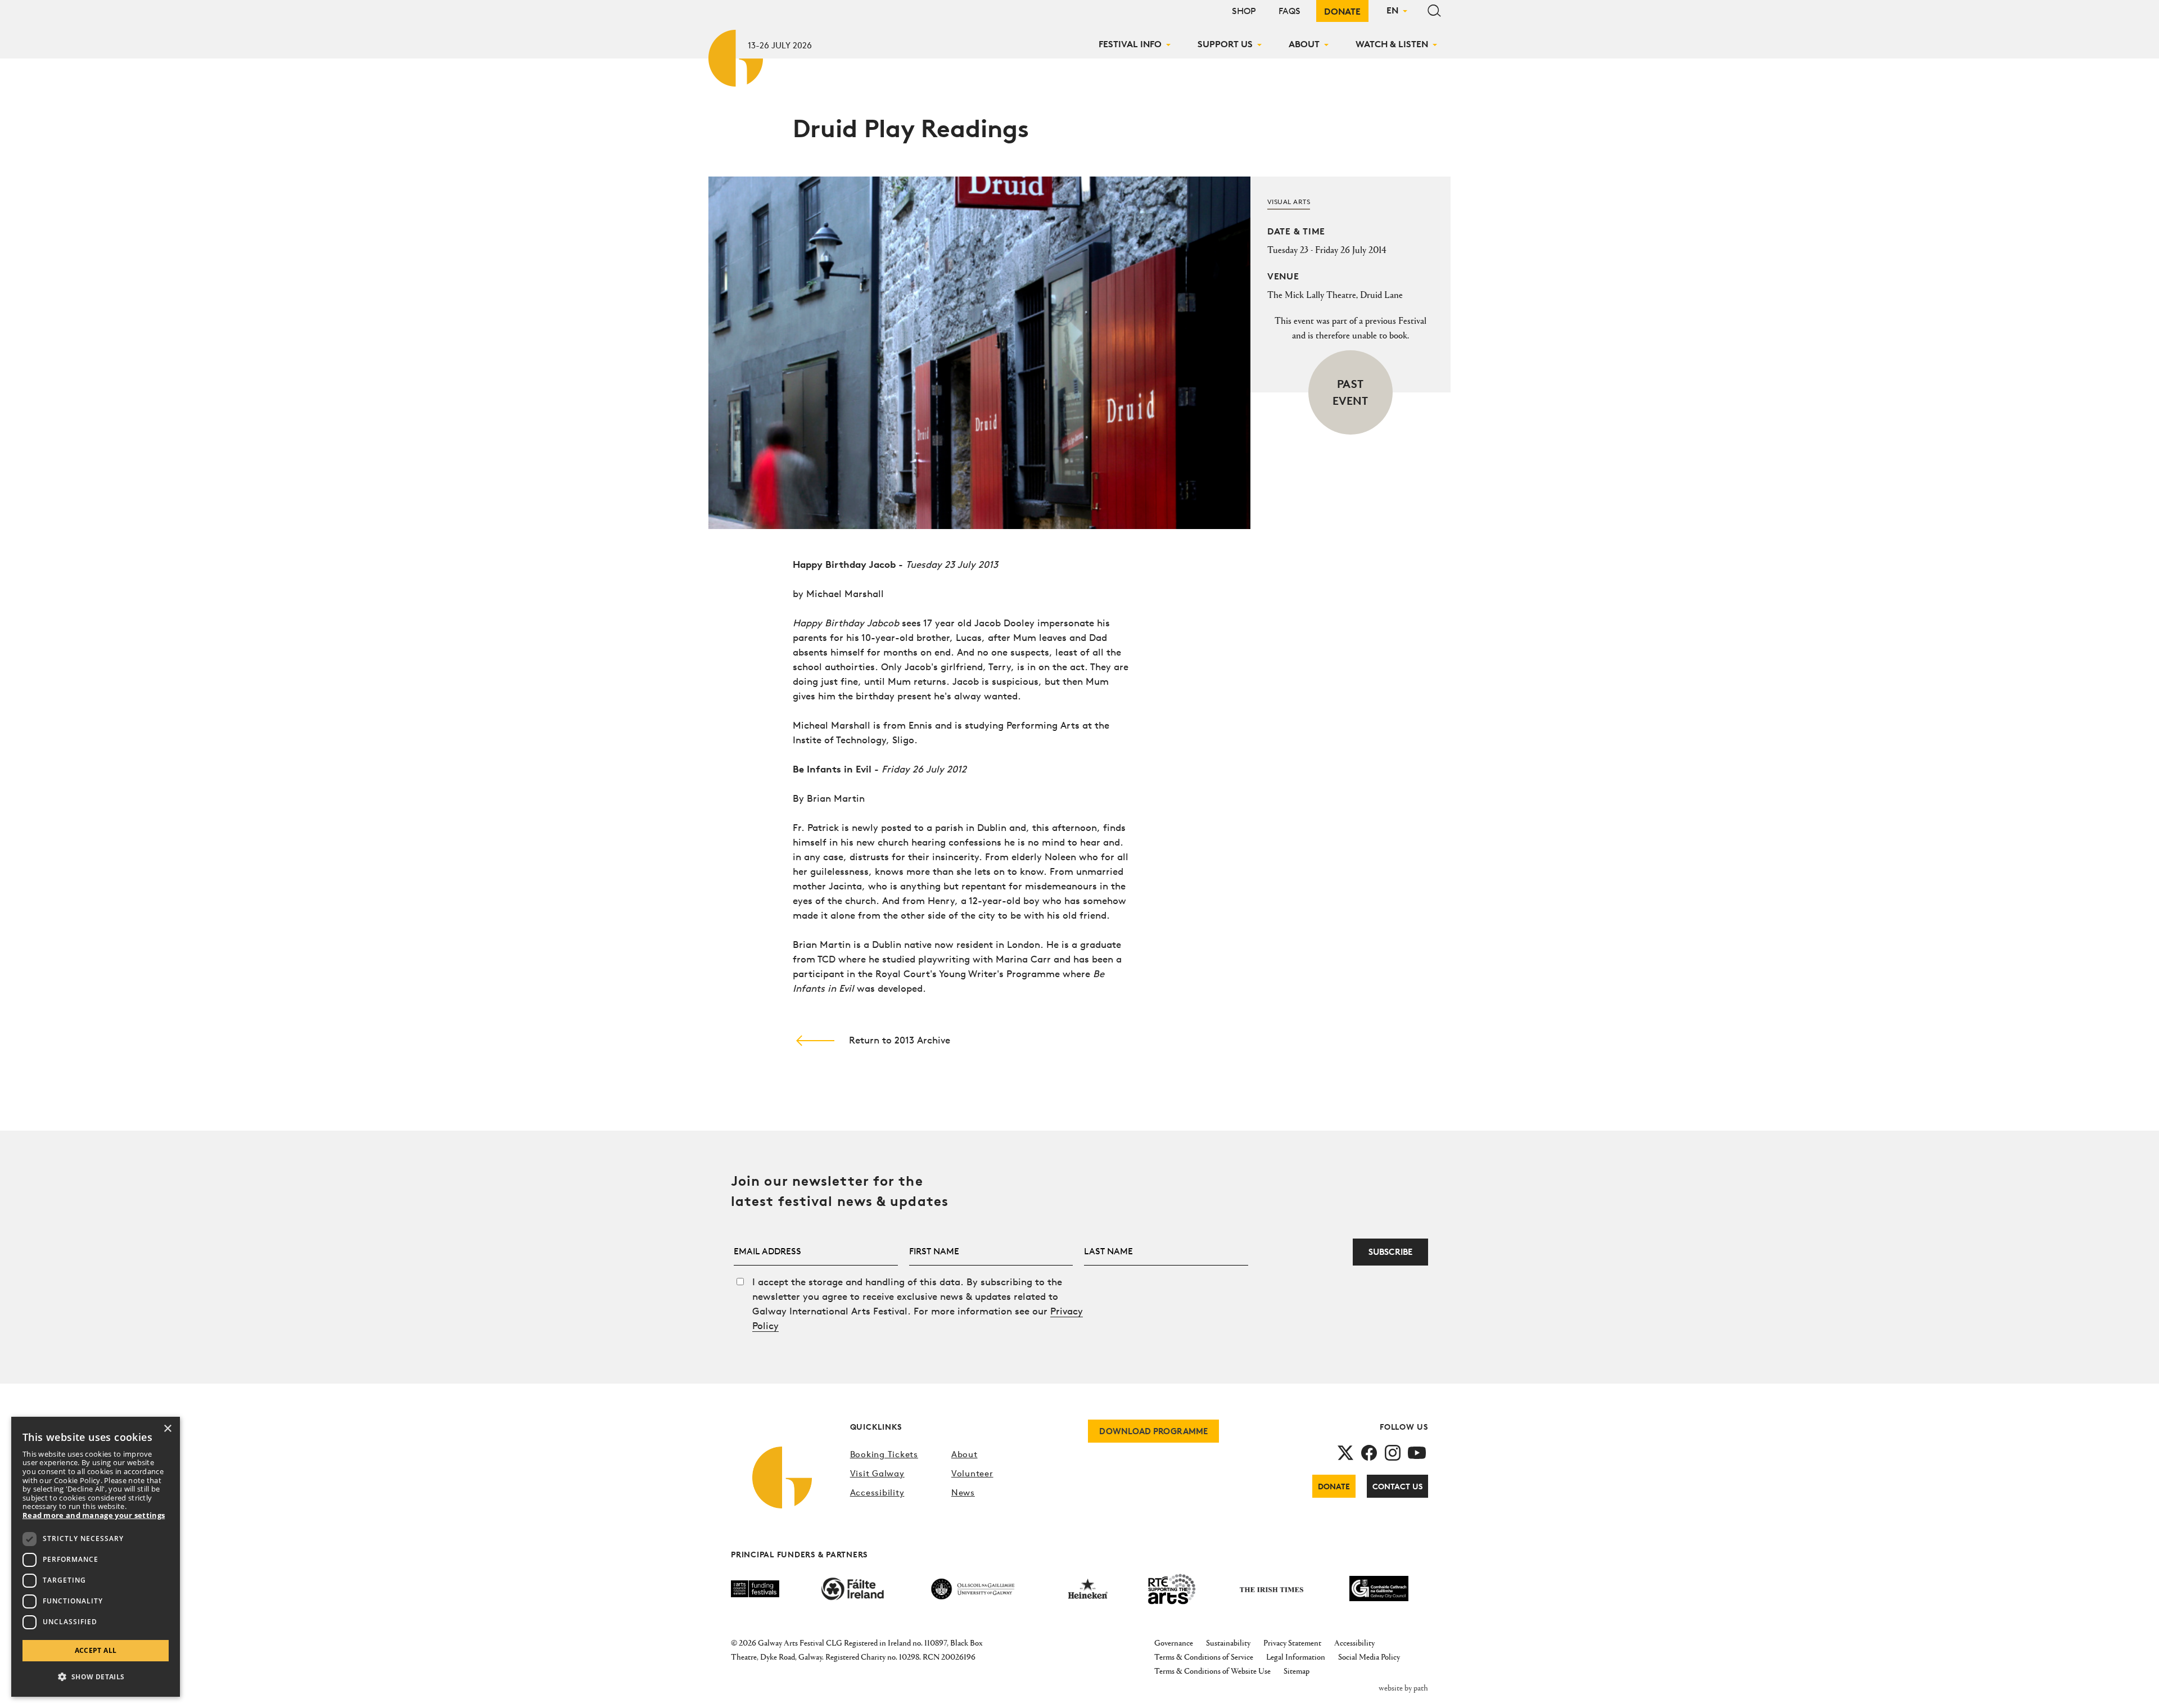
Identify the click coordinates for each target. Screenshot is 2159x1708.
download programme (1153, 1431)
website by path (1403, 1687)
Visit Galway (877, 1473)
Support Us (1225, 44)
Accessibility (877, 1492)
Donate (1342, 11)
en (1392, 10)
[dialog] (96, 1557)
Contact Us (1397, 1486)
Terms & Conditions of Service (1204, 1657)
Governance (1174, 1643)
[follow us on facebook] (1369, 1452)
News (963, 1492)
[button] (96, 1677)
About (1304, 44)
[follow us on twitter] (1345, 1452)
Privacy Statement (1292, 1643)
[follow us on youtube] (1417, 1452)
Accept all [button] (96, 1650)
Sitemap (1297, 1671)
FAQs (1289, 11)
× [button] (167, 1429)
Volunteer (972, 1473)
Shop (1244, 11)
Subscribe (1390, 1252)
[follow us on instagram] (1393, 1452)
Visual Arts (1289, 202)
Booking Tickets (884, 1454)
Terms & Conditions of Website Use (1212, 1671)
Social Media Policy (1369, 1657)
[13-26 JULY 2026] (737, 56)
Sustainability (1228, 1643)
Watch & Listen (1392, 44)
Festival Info (1130, 44)
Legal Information (1296, 1657)
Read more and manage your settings (94, 1516)
